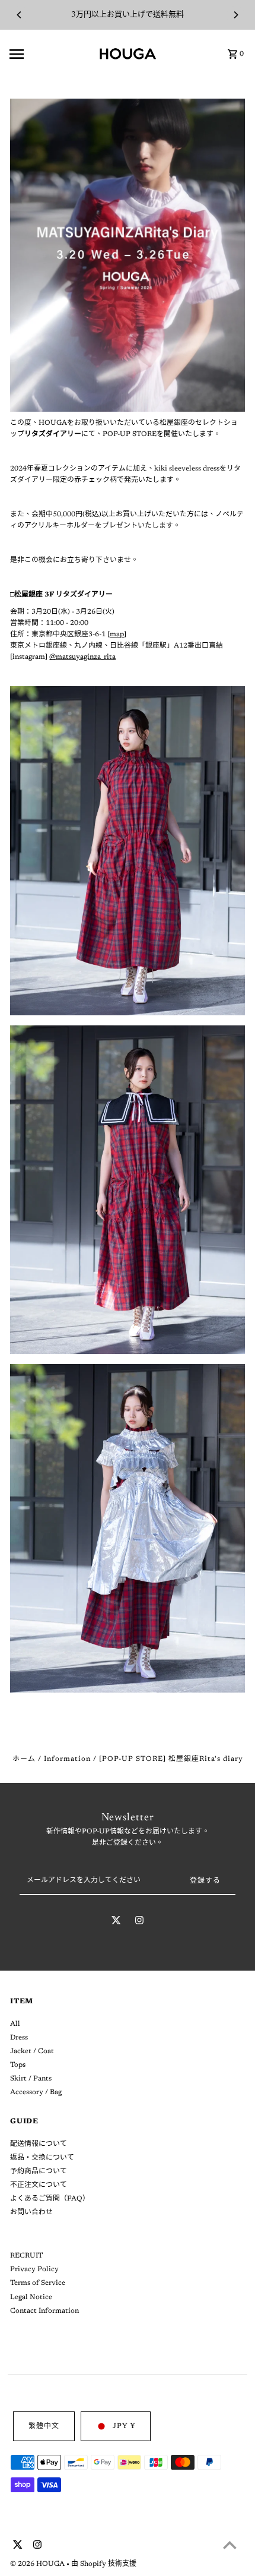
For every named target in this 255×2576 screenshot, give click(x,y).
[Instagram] (139, 1922)
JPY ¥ (124, 2426)
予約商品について (39, 2171)
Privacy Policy (34, 2269)
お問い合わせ (31, 2212)
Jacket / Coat (32, 2051)
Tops (18, 2065)
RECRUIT (26, 2256)
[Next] (235, 15)
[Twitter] (116, 1922)
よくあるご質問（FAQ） (50, 2199)
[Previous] (20, 15)
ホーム (24, 1759)
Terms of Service (38, 2283)
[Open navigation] (50, 54)
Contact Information (44, 2311)
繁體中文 (44, 2426)
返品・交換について (42, 2158)
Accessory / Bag (36, 2092)
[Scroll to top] (230, 2545)
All (15, 2024)
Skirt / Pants (31, 2079)
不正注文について (39, 2185)
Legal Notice (31, 2297)
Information (67, 1759)
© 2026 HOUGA (38, 2564)
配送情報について (39, 2144)
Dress (19, 2038)
